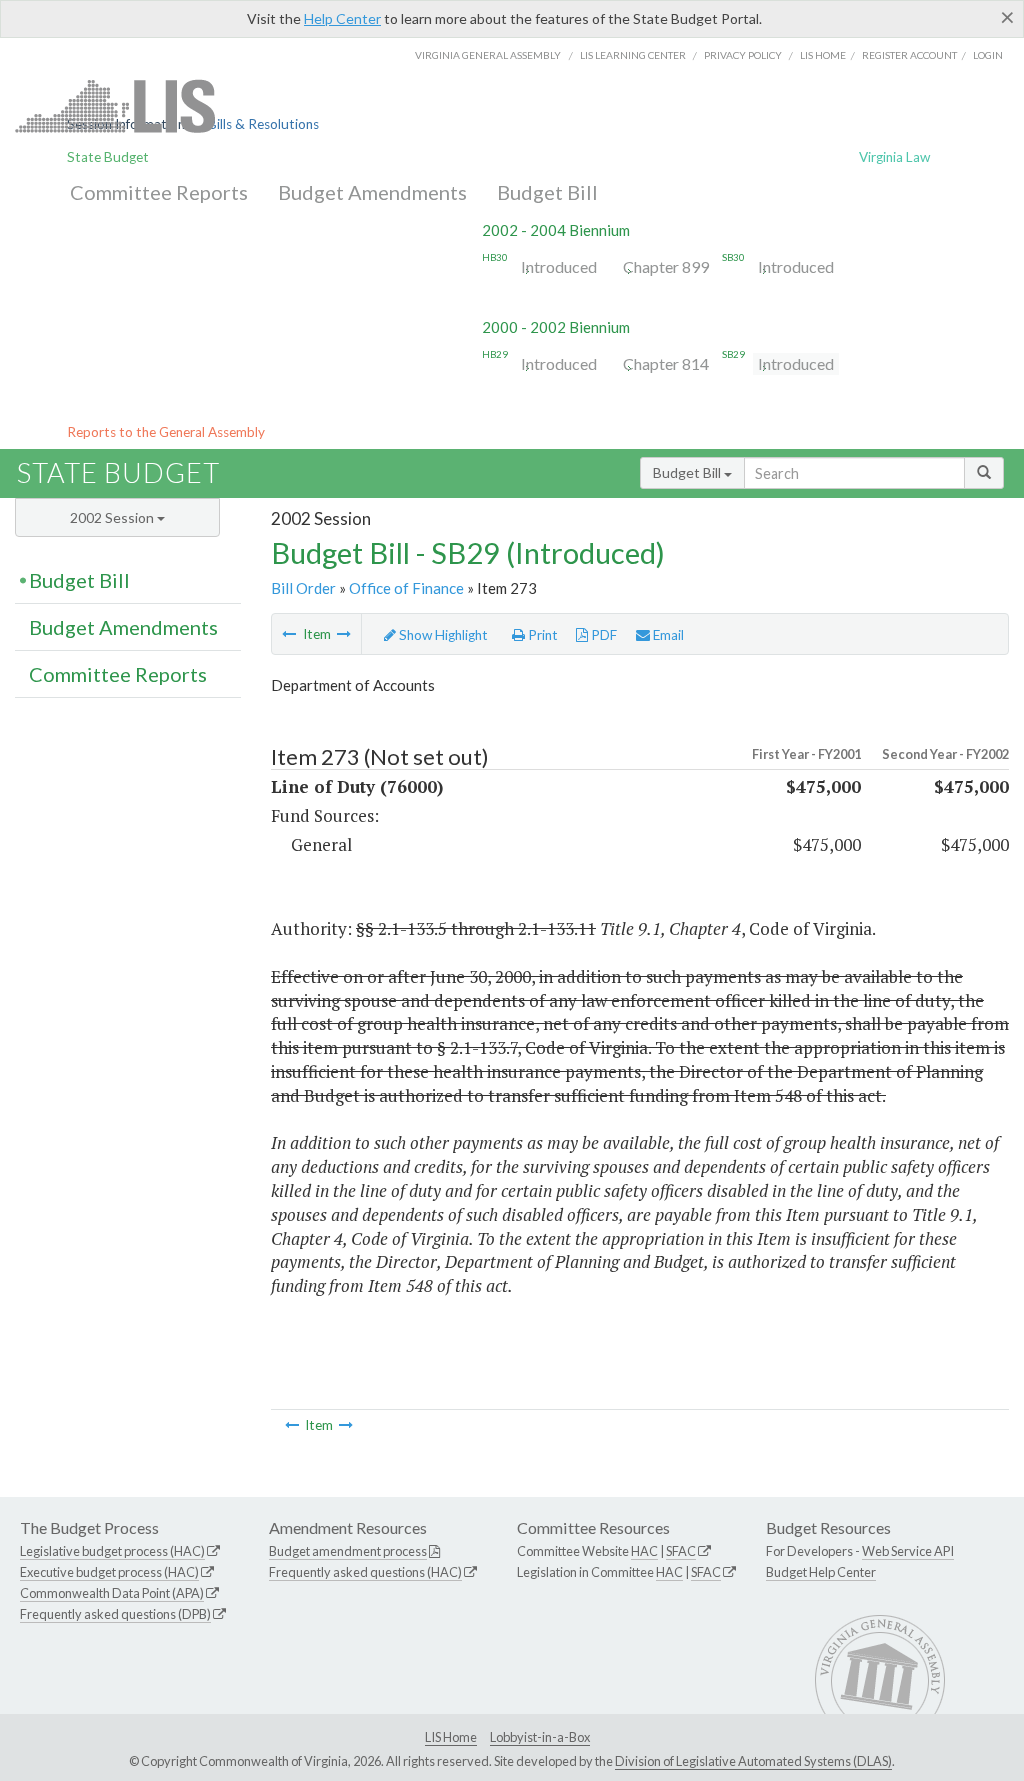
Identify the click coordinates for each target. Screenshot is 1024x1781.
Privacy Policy (743, 55)
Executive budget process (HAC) (109, 1572)
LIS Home (451, 1737)
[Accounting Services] (289, 634)
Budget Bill (547, 192)
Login (988, 55)
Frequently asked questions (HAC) (365, 1572)
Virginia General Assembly (488, 55)
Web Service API (908, 1551)
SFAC (681, 1551)
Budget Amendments (372, 192)
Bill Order (303, 588)
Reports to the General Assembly (166, 432)
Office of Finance (406, 588)
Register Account (909, 55)
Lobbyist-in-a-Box (540, 1737)
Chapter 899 (666, 266)
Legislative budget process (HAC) (112, 1551)
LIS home (823, 55)
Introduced (559, 266)
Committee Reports (159, 192)
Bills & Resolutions (263, 124)
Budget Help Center (821, 1572)
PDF (602, 635)
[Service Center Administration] (344, 634)
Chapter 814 (666, 363)
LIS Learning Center (633, 55)
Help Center (342, 18)
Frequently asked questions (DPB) (115, 1614)
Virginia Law (894, 157)
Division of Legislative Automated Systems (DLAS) (753, 1761)
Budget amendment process (348, 1551)
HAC (644, 1551)
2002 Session (113, 517)
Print (541, 635)
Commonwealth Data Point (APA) (112, 1593)
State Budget (108, 157)
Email (667, 635)
